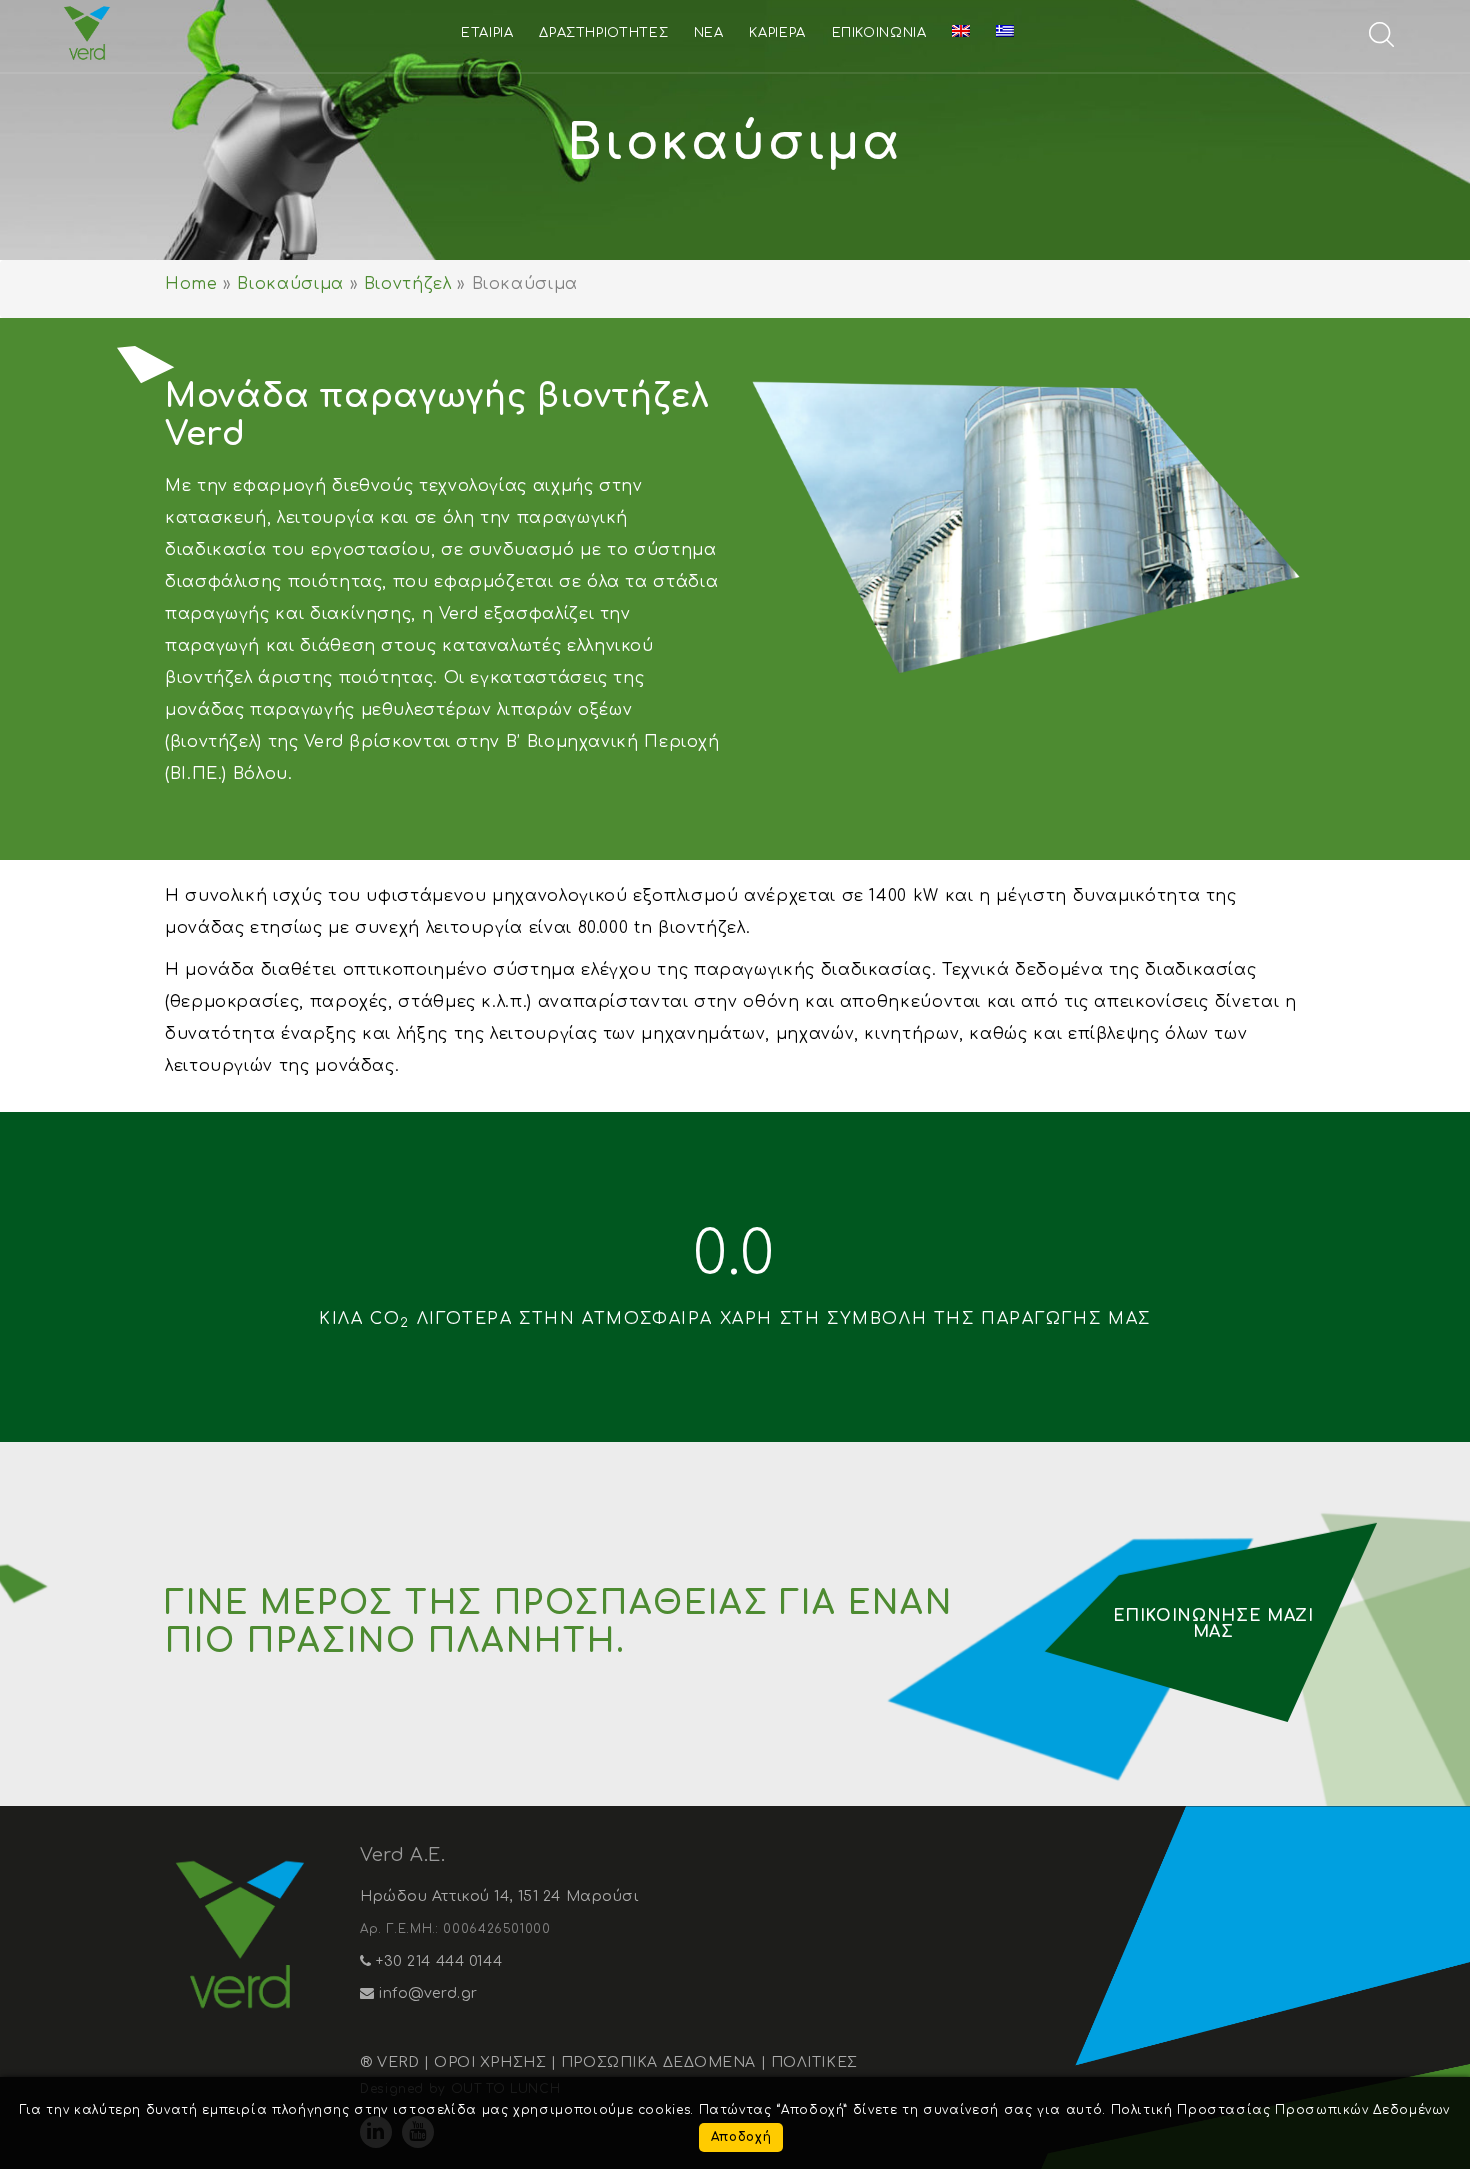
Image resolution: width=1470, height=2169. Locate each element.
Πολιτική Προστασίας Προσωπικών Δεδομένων (1281, 2110)
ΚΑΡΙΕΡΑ (777, 33)
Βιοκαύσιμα (290, 284)
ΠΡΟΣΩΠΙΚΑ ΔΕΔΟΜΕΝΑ (658, 2062)
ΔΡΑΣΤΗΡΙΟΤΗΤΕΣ (603, 33)
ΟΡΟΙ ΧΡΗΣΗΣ (490, 2062)
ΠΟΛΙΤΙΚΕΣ (814, 2062)
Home (191, 284)
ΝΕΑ (709, 33)
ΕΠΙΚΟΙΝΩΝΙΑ (879, 33)
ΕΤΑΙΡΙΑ (487, 33)
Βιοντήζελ (408, 284)
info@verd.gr (426, 1993)
